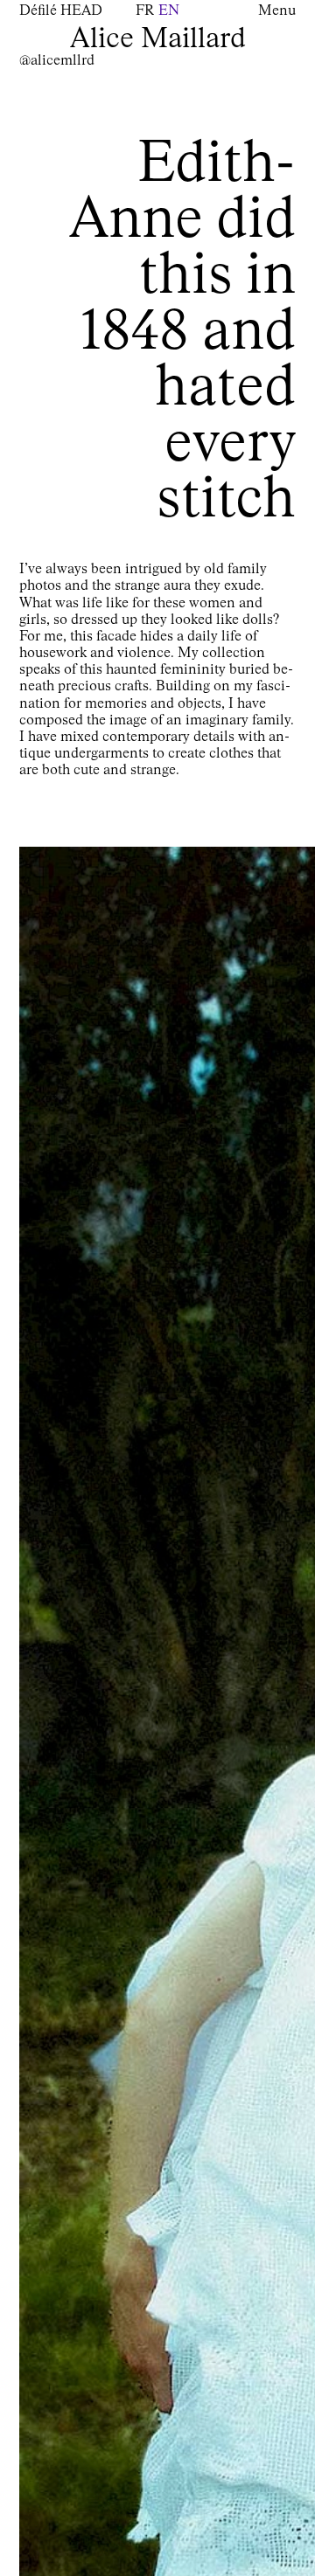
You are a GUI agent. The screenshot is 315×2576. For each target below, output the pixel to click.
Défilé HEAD (61, 11)
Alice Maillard (158, 39)
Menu (277, 11)
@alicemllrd (57, 61)
